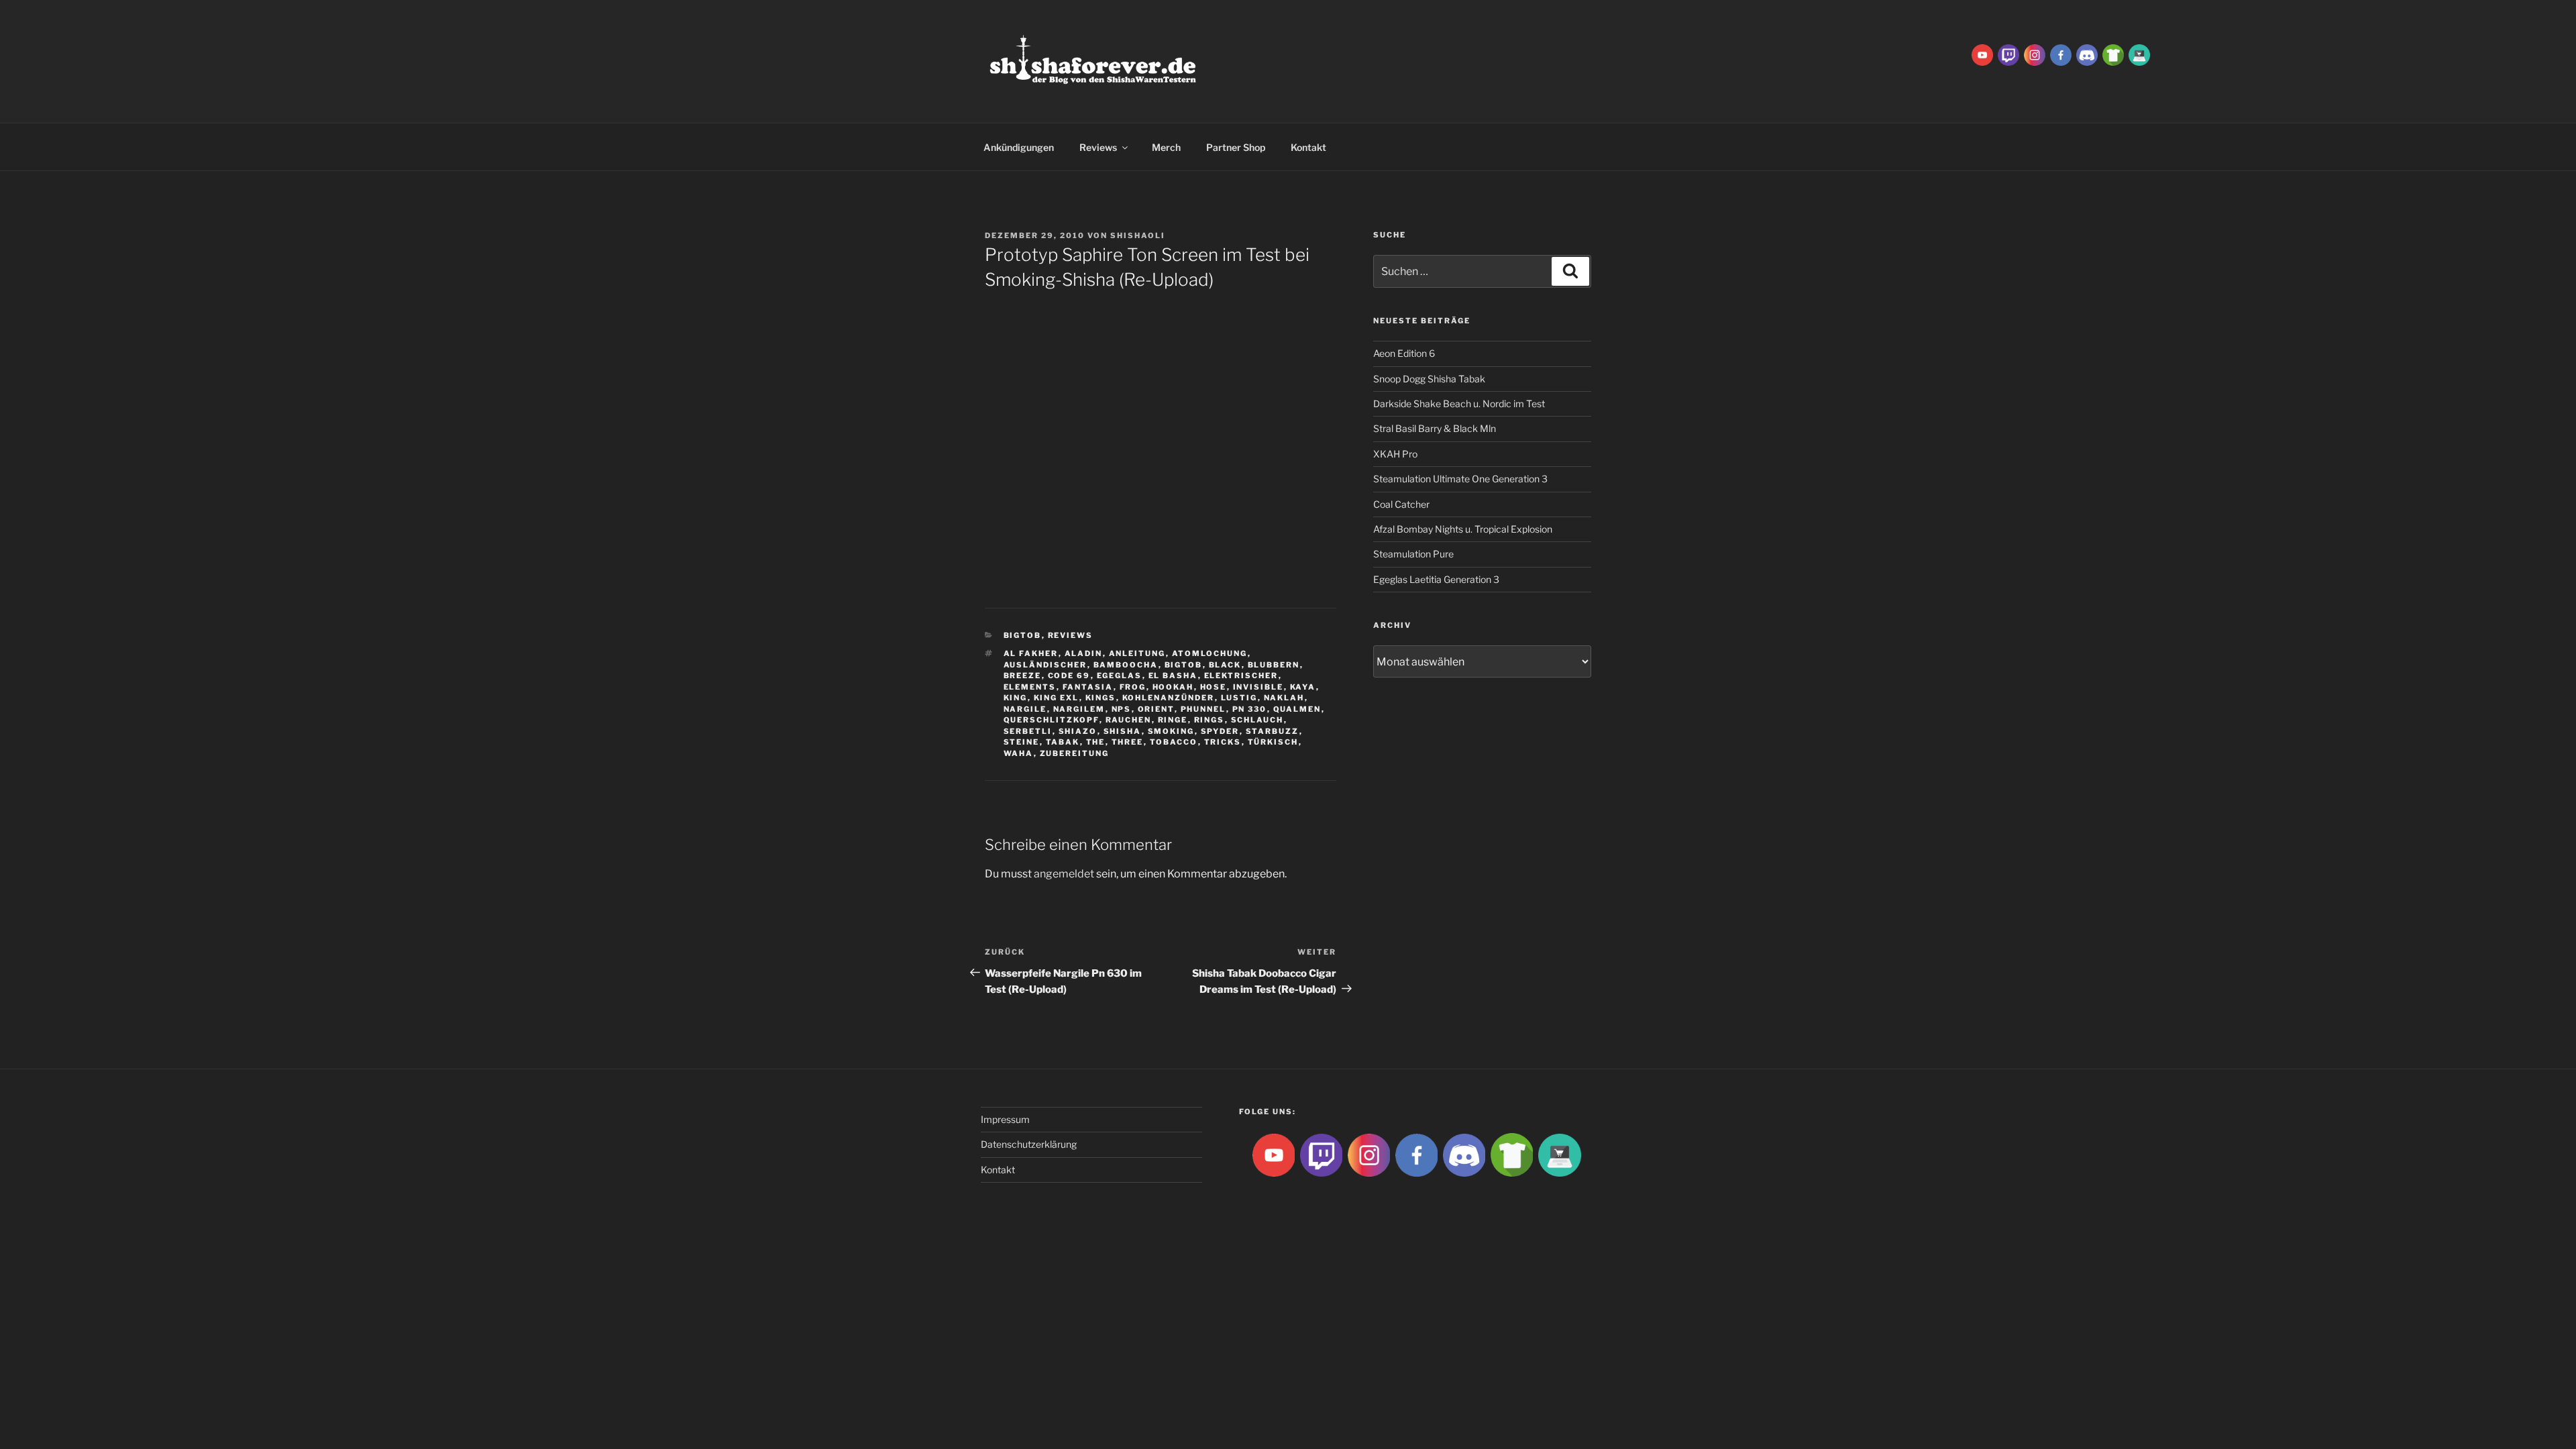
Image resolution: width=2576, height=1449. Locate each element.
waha (1019, 753)
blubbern (1274, 665)
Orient (1156, 709)
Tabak (1063, 742)
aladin (1084, 653)
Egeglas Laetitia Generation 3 (1436, 579)
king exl (1057, 698)
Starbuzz (1273, 731)
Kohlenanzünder (1169, 698)
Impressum (1005, 1119)
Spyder (1220, 731)
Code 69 (1069, 676)
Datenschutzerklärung (1029, 1144)
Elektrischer (1241, 676)
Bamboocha (1126, 665)
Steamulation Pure (1413, 554)
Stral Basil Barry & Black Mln (1435, 428)
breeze (1023, 676)
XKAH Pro (1395, 454)
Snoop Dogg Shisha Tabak (1429, 379)
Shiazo (1078, 731)
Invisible (1258, 687)
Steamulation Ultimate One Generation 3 (1460, 479)
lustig (1239, 698)
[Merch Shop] (2113, 54)
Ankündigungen (1019, 147)
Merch (1166, 147)
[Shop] (2139, 54)
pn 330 (1250, 709)
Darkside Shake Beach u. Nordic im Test (1459, 404)
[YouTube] (1982, 54)
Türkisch (1273, 742)
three (1128, 742)
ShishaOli (1138, 235)
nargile (1025, 709)
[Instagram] (2035, 54)
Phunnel (1203, 709)
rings (1210, 720)
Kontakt (1308, 147)
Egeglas (1120, 676)
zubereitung (1075, 753)
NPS (1122, 709)
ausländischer (1045, 665)
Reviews (1098, 147)
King (1016, 698)
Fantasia (1088, 687)
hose (1214, 687)
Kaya (1303, 687)
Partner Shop (1236, 147)
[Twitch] (2008, 54)
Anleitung (1137, 653)
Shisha (1123, 731)
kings (1101, 698)
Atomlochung (1210, 653)
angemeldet (1064, 874)
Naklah (1284, 698)
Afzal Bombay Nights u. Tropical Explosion (1463, 529)
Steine (1022, 742)
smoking (1171, 731)
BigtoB (1023, 635)
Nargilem (1079, 709)
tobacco (1174, 742)
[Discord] (2087, 54)
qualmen (1297, 709)
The (1096, 742)
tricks (1223, 742)
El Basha (1173, 676)
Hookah (1173, 687)
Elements (1030, 687)
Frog (1133, 687)
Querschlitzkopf (1052, 720)
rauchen (1129, 720)
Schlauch (1257, 720)
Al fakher (1031, 653)
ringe (1173, 720)
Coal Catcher (1401, 504)
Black (1225, 665)
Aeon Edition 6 (1404, 353)
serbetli (1028, 731)
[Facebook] (2061, 54)
